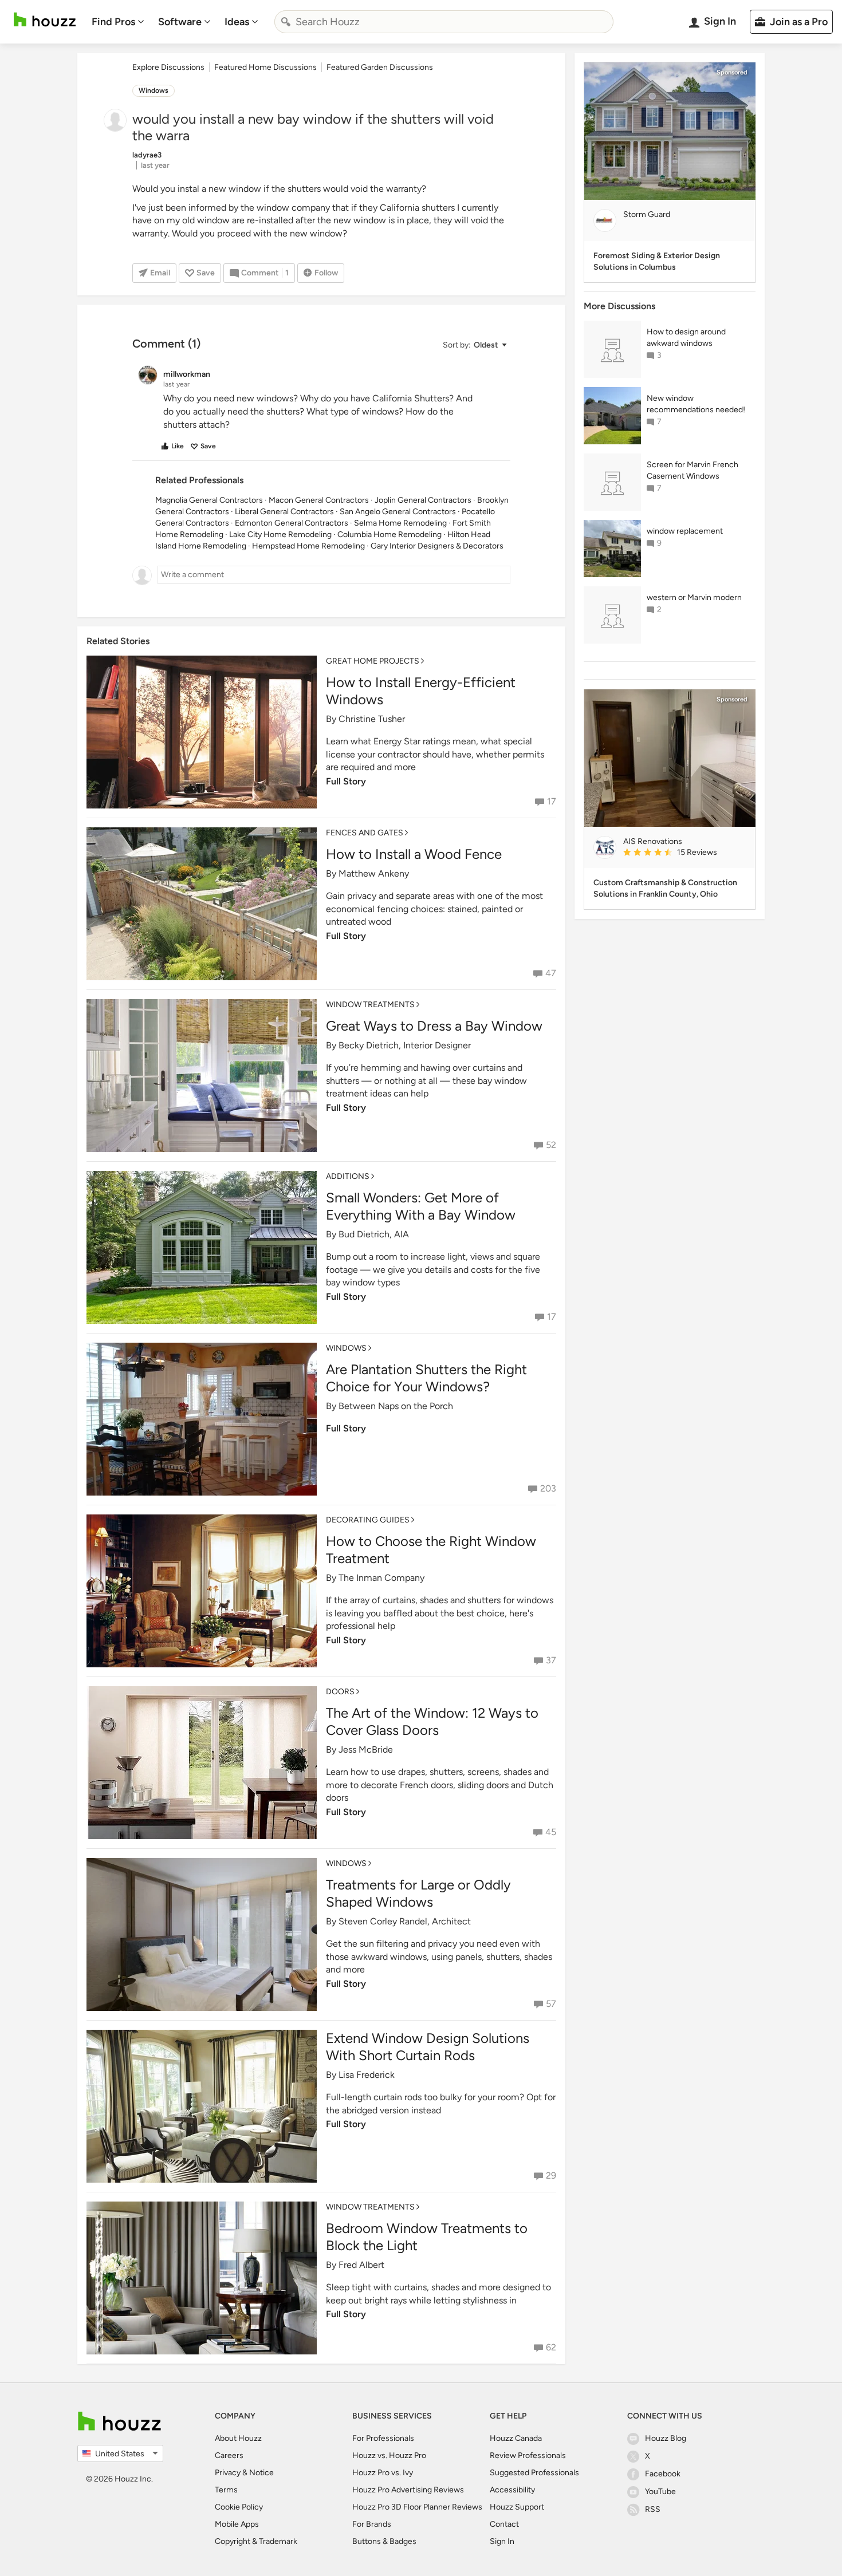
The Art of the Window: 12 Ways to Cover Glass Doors (432, 1721)
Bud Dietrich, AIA (374, 1234)
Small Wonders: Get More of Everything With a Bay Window (421, 1206)
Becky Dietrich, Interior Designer (405, 1045)
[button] (474, 345)
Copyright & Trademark (256, 2541)
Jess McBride (366, 1749)
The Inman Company (381, 1578)
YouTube (660, 2492)
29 (551, 2175)
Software (180, 22)
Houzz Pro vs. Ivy (383, 2473)
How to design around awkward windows (686, 338)
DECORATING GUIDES (368, 1520)
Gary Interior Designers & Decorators (437, 546)
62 (551, 2347)
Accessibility (512, 2490)
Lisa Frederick (367, 2075)
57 (551, 2004)
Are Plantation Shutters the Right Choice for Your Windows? (426, 1378)
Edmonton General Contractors (292, 523)
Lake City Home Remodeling (280, 534)
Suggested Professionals (534, 2473)
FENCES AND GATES (365, 833)
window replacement (685, 531)
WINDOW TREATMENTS (370, 1005)
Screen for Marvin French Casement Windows (693, 470)
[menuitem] (118, 22)
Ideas (237, 22)
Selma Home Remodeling (400, 523)
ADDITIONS (348, 1176)
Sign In (502, 2541)
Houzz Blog (666, 2438)
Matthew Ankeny (374, 873)
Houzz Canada (516, 2438)
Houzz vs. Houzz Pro (389, 2455)
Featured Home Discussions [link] (265, 67)
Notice (261, 2473)
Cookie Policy (239, 2507)
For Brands (372, 2524)
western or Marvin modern (694, 597)
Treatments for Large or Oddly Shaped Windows (418, 1893)
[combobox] (444, 22)
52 (551, 1145)
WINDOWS (346, 1348)
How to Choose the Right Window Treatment (431, 1550)
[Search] (286, 22)
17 (552, 801)
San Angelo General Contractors (398, 512)
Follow (326, 273)
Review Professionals (528, 2455)
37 (551, 1660)
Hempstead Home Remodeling (308, 546)
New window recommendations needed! (696, 404)
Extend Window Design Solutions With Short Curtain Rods (428, 2047)
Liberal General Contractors (284, 512)
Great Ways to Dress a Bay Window (434, 1026)
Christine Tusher (372, 719)
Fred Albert (361, 2265)
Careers (229, 2455)
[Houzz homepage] (45, 20)
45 (551, 1832)
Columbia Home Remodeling (389, 534)
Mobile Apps (237, 2524)
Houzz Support (517, 2507)
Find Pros (113, 22)
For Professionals (383, 2438)
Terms (226, 2490)
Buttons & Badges (384, 2541)
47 (551, 973)
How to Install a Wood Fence (414, 854)
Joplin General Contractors (423, 500)
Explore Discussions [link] (168, 67)
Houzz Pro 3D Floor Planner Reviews (417, 2507)
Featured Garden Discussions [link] (380, 67)
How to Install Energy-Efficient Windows (421, 691)
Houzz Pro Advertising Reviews (408, 2490)
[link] (684, 853)
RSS (653, 2509)
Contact (504, 2524)
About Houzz (238, 2438)
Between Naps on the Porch (396, 1406)
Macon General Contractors (319, 500)
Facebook (663, 2474)
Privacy (228, 2473)
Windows (154, 90)
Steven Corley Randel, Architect (405, 1921)
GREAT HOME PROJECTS (373, 661)
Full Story (346, 781)
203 (548, 1488)
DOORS (340, 1692)
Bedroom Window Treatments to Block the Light (427, 2237)
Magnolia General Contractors (209, 500)
